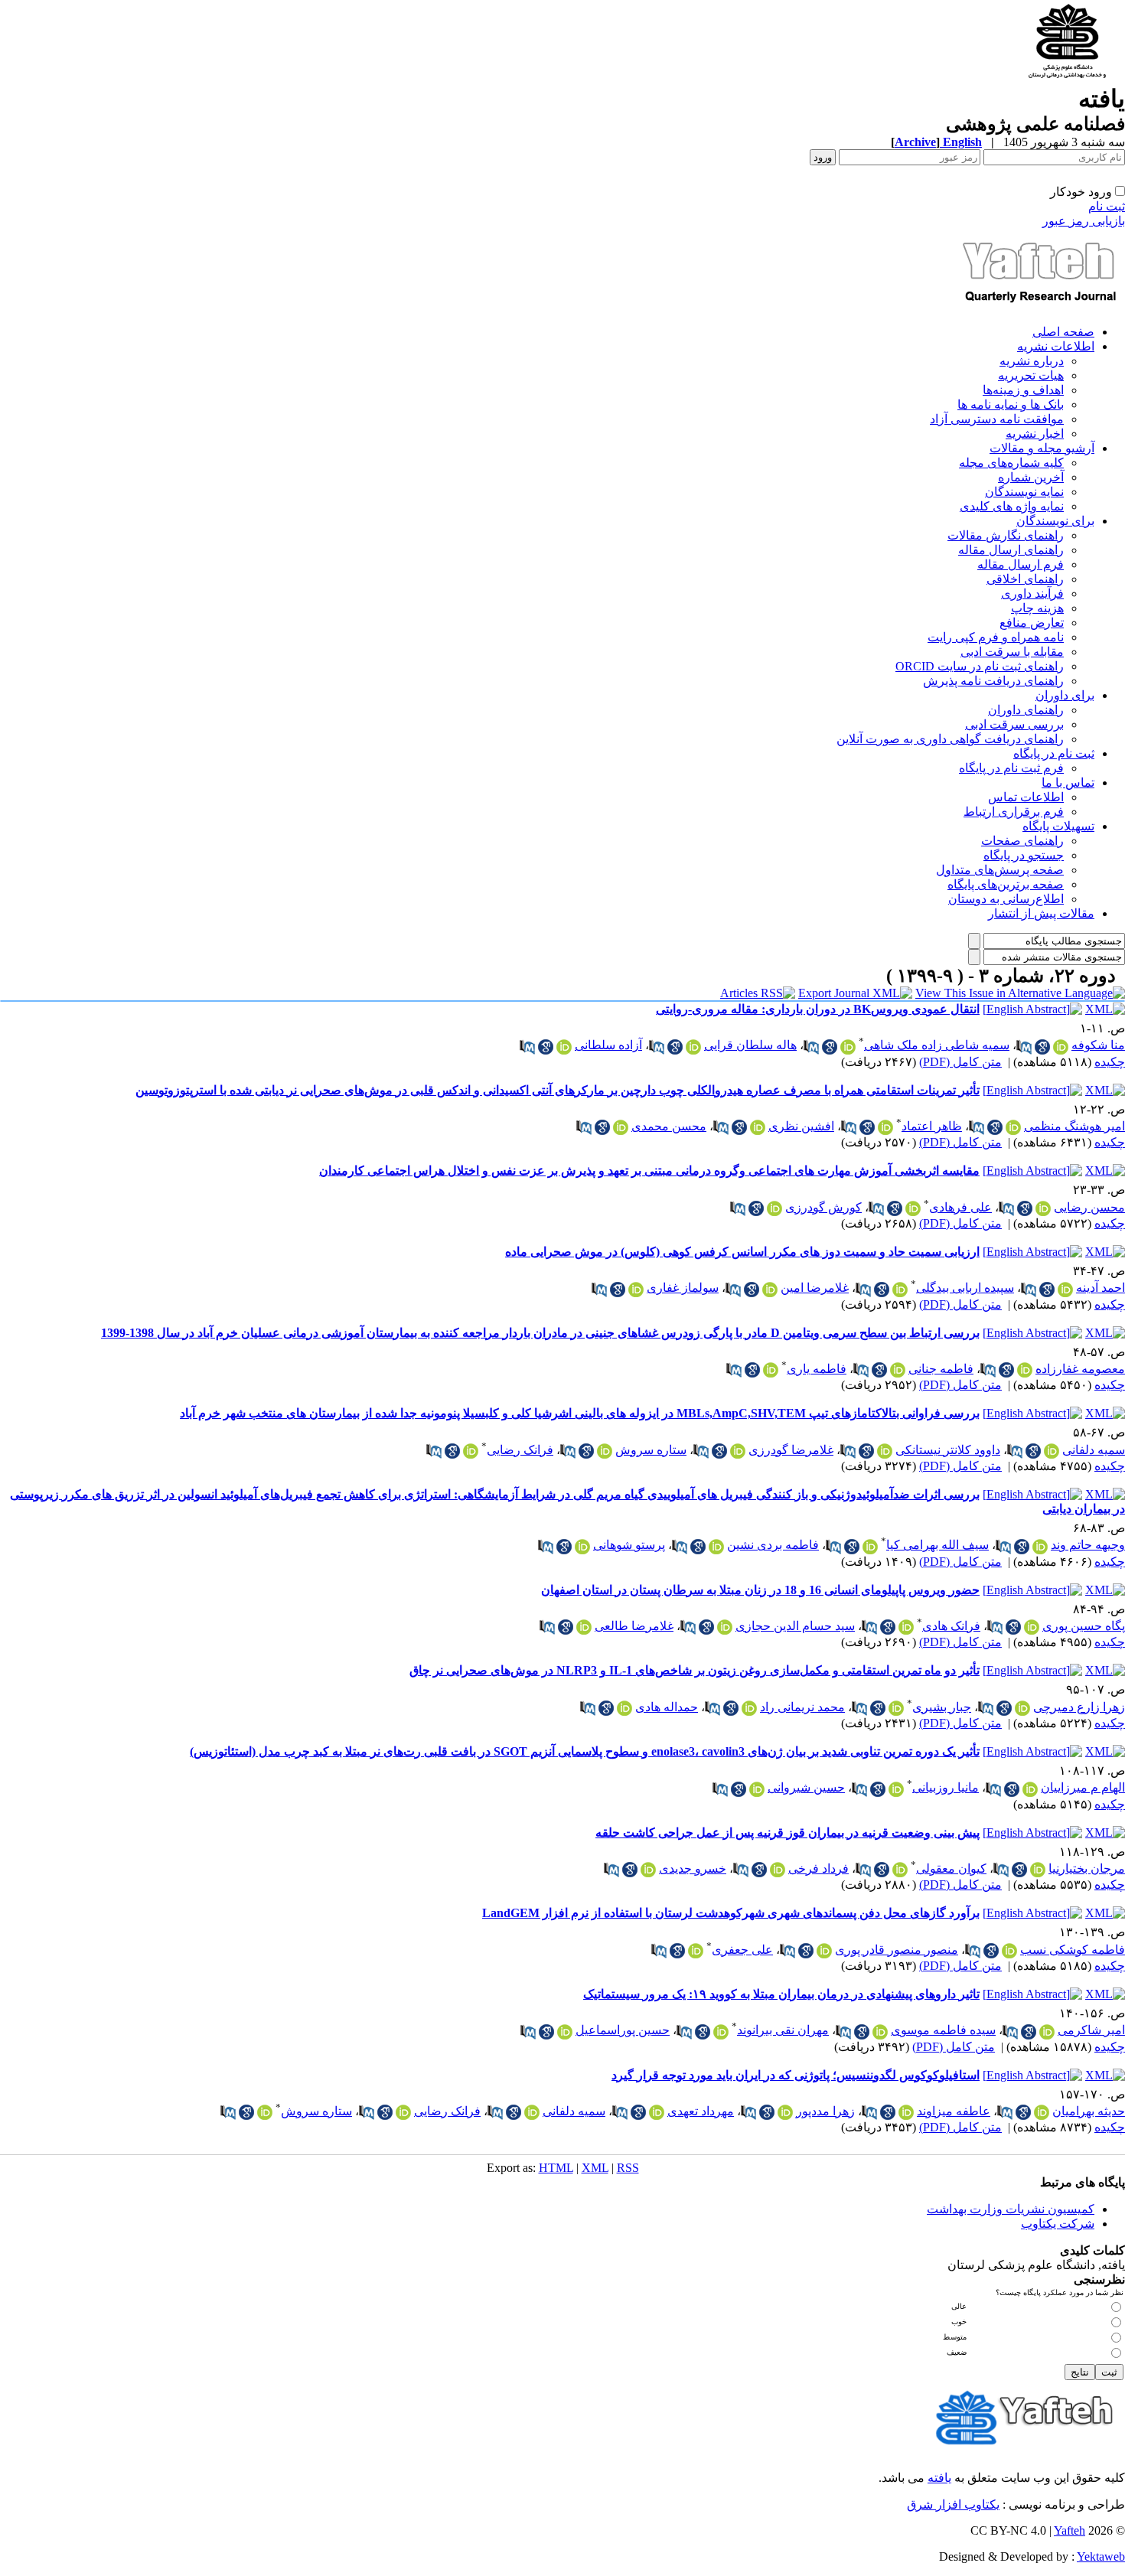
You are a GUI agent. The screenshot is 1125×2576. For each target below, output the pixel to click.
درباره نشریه (1032, 361)
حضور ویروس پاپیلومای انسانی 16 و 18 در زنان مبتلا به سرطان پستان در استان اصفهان (760, 1590)
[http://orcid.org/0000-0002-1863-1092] (758, 1127)
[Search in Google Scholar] (1042, 1047)
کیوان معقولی (951, 1868)
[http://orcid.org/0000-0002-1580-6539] (621, 1127)
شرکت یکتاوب (1058, 2224)
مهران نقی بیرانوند (783, 2030)
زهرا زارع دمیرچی (1079, 1707)
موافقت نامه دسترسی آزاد (997, 419)
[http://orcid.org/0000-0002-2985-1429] (824, 1951)
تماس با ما (1068, 783)
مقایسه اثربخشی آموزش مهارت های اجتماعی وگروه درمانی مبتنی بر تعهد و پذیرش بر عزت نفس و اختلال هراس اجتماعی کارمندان (649, 1171)
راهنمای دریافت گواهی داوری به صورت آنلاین (950, 739)
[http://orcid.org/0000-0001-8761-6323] (696, 1951)
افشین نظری (801, 1126)
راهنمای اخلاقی (1025, 579)
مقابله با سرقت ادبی (1012, 652)
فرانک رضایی (520, 1450)
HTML (556, 2168)
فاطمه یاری (817, 1369)
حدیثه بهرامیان (1089, 2111)
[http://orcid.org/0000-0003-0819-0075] (721, 2032)
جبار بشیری (942, 1707)
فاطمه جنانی (941, 1369)
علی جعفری (742, 1950)
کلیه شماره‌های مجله (1011, 463)
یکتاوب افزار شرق (953, 2504)
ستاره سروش (651, 1450)
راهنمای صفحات (1022, 841)
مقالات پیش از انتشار (1041, 913)
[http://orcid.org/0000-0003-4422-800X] (693, 1047)
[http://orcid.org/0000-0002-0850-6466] (749, 1708)
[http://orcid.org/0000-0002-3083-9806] (716, 1547)
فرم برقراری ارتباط (1014, 812)
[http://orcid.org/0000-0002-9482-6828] (870, 1547)
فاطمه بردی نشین (773, 1545)
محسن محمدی (669, 1126)
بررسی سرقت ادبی (1014, 724)
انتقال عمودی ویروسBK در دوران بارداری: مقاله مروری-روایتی (818, 1009)
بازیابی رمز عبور (1084, 221)
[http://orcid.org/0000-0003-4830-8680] (900, 1290)
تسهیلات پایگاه (1058, 826)
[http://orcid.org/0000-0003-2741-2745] (848, 1047)
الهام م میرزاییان (1083, 1787)
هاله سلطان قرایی (750, 1045)
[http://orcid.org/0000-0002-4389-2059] (738, 1451)
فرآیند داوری (1032, 593)
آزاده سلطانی (608, 1045)
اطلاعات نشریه (1056, 346)
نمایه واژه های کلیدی (1012, 506)
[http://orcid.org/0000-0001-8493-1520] (1025, 1370)
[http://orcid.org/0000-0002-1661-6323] (605, 1451)
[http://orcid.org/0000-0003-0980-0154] (900, 1870)
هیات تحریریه (1031, 375)
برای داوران (1065, 695)
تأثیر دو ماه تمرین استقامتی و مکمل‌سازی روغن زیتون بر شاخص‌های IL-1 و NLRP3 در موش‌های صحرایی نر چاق (695, 1670)
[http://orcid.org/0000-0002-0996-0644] (913, 1208)
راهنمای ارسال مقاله (1011, 550)
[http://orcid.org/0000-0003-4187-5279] (770, 1290)
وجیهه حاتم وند (1088, 1545)
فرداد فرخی (818, 1868)
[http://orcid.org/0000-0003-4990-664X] (906, 1627)
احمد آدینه (1101, 1288)
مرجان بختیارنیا (1087, 1868)
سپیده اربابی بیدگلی (965, 1288)
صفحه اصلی (1063, 332)
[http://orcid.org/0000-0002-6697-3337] (584, 1627)
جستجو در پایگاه (1024, 855)
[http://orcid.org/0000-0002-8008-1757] (1009, 1951)
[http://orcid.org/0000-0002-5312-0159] (906, 2112)
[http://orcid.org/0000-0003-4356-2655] (565, 2032)
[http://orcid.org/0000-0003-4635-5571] (1043, 1208)
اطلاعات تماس (1026, 797)
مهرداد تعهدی (701, 2111)
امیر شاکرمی (1091, 2030)
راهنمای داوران (1026, 710)
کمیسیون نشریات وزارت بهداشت (1011, 2209)
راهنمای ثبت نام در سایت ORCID (980, 666)
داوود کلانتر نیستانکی (948, 1450)
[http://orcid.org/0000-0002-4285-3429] (771, 1370)
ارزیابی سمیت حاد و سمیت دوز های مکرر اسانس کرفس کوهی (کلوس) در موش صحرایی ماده (742, 1252)
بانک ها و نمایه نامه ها (1011, 404)
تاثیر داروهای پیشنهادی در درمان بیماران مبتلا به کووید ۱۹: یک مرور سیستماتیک (781, 1994)
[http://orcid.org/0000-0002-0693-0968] (657, 2112)
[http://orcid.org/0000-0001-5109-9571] (885, 1127)
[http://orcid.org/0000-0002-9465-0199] (757, 1789)
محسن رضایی (1089, 1207)
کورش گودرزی (823, 1207)
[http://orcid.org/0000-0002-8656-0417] (471, 1451)
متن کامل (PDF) (960, 1062)
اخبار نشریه (1035, 434)
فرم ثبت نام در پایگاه (1011, 768)
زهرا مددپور (825, 2111)
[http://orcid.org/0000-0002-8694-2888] (885, 1451)
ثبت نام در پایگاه (1054, 753)
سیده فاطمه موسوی (943, 2030)
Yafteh (1070, 2530)
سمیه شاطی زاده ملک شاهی (937, 1045)
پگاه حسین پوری (1084, 1626)
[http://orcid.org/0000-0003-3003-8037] (1030, 1789)
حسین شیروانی (806, 1787)
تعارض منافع (1032, 623)
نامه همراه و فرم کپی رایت (996, 637)
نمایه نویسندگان (1024, 492)
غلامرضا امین (815, 1288)
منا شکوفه (1098, 1045)
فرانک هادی (951, 1626)
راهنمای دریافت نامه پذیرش (993, 681)
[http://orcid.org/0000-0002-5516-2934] (898, 1370)
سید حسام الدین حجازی (795, 1626)
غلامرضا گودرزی (791, 1450)
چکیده (1110, 1062)
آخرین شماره (1031, 477)
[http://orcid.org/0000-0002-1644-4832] (582, 1547)
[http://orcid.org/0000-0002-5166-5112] (636, 1290)
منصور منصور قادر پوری (897, 1950)
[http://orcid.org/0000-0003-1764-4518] (1040, 1547)
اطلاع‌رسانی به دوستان (1006, 899)
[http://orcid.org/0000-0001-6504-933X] (1042, 2112)
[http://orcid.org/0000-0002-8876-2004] (725, 1627)
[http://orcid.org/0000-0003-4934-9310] (1032, 1627)
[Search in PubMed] (1024, 1047)
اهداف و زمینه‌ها (1023, 390)
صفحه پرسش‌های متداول (1000, 870)
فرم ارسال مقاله (1021, 564)
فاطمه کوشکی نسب (1073, 1950)
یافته (939, 2478)
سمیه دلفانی (1094, 1450)
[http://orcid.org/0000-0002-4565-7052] (896, 1708)
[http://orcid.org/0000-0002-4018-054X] (1061, 1047)
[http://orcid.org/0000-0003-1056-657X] (1047, 2032)
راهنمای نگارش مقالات (1006, 535)
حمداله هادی (667, 1707)
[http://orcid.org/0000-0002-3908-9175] (774, 1208)
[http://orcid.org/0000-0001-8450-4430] (880, 2032)
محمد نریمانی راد (802, 1707)
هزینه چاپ (1037, 608)
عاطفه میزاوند (954, 2111)
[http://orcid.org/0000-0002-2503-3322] (648, 1870)
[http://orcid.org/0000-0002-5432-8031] (624, 1708)
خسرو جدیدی (693, 1868)
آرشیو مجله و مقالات (1042, 448)
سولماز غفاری (683, 1288)
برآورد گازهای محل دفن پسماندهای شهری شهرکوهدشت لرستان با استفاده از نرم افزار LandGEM (731, 1913)
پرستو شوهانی (629, 1545)
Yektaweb (1101, 2556)
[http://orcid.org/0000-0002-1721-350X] (1022, 1708)
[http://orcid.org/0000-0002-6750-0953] (564, 1047)
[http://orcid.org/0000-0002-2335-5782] (1052, 1451)
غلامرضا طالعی (634, 1626)
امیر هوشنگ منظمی (1074, 1126)
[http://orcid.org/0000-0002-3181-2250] (1038, 1870)
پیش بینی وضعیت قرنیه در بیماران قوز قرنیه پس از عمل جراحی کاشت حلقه (787, 1833)
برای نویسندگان (1055, 521)
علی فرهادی (960, 1207)
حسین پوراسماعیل (623, 2030)
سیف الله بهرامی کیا (937, 1545)
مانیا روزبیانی (946, 1787)
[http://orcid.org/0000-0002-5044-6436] (896, 1789)
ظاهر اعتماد (932, 1126)
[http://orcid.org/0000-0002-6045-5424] (778, 1870)
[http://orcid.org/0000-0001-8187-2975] (1013, 1127)
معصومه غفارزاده (1080, 1369)
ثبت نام (1107, 206)
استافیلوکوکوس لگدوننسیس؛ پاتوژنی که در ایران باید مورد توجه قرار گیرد (796, 2075)
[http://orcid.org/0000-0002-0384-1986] (785, 2112)
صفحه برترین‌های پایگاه (1006, 884)
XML (595, 2168)
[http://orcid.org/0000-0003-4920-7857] (1065, 1290)
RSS (628, 2168)
